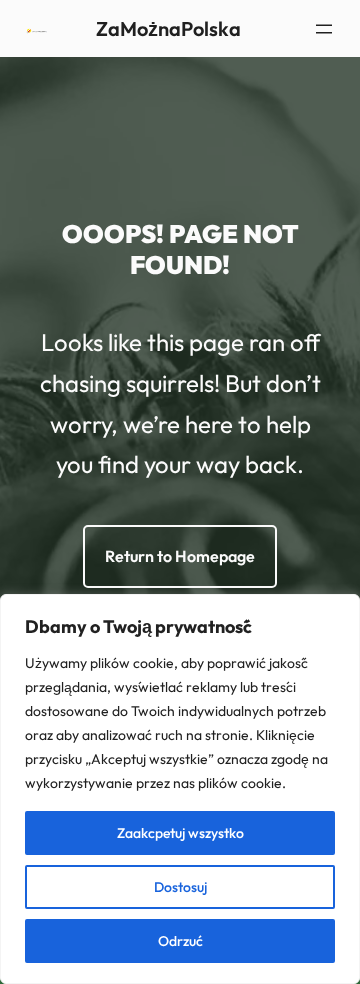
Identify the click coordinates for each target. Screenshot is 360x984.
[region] (180, 789)
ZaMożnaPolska (168, 28)
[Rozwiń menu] (324, 29)
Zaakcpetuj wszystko (180, 833)
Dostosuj (180, 887)
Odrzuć (180, 941)
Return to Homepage (180, 556)
